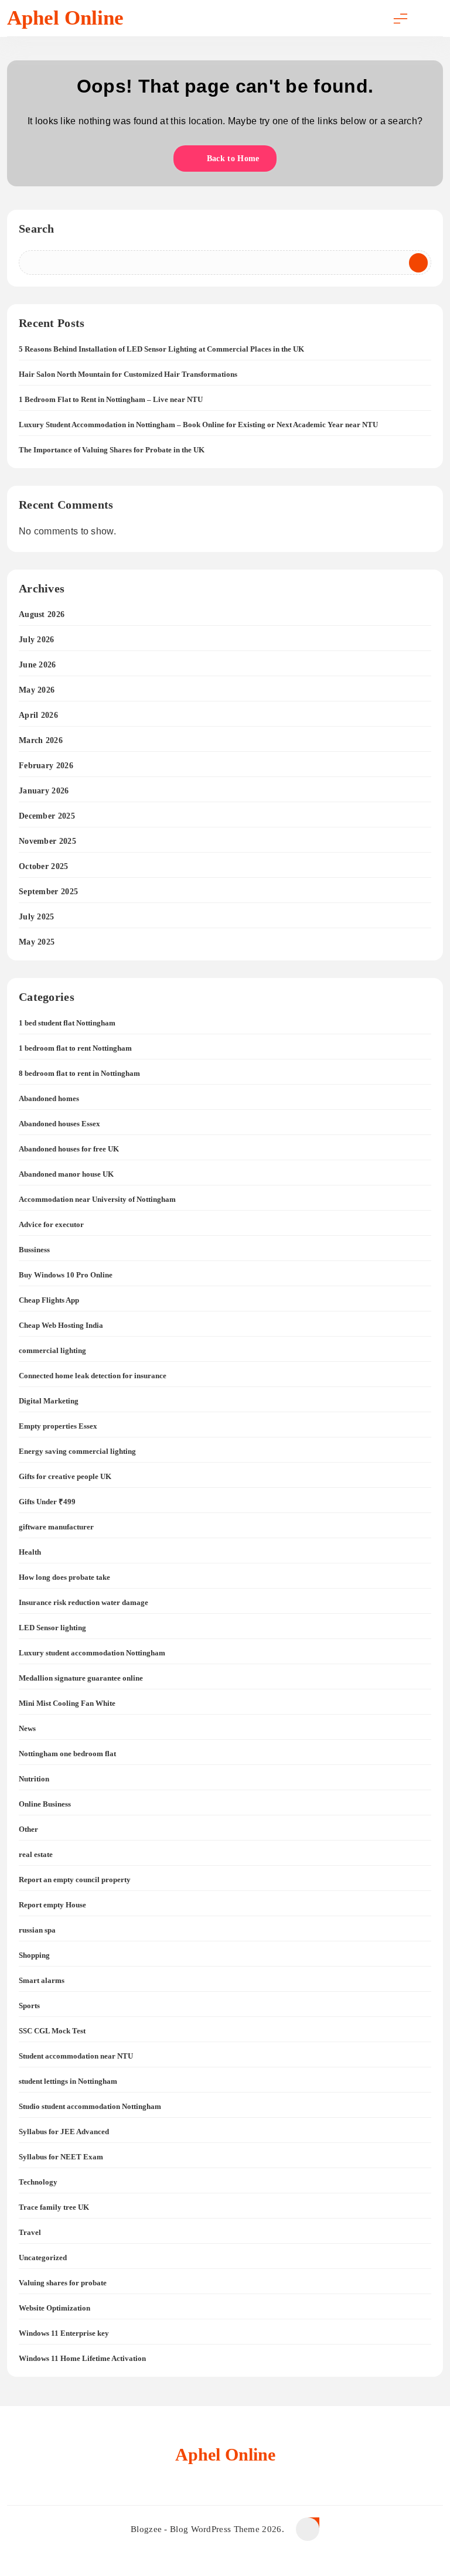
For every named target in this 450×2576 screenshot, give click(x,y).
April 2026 (38, 715)
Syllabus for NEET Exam (61, 2157)
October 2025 (44, 866)
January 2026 (44, 791)
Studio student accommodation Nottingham (90, 2106)
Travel (30, 2232)
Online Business (45, 1804)
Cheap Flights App (49, 1300)
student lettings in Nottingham (68, 2081)
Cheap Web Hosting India (61, 1325)
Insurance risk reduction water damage (83, 1602)
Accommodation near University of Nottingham (97, 1199)
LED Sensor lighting (52, 1628)
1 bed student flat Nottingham (67, 1023)
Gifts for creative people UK (65, 1476)
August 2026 (42, 614)
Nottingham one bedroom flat (67, 1754)
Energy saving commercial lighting (77, 1451)
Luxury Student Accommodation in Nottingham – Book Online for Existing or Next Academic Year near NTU (198, 425)
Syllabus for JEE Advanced (64, 2132)
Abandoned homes (49, 1098)
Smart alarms (42, 1980)
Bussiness (34, 1250)
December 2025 (47, 816)
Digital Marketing (49, 1401)
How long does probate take (64, 1577)
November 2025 (47, 841)
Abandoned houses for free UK (69, 1149)
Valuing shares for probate (63, 2283)
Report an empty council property (75, 1880)
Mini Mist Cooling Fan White (67, 1703)
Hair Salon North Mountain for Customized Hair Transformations (128, 374)
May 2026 (37, 690)
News (27, 1728)
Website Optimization (54, 2308)
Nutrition (34, 1779)
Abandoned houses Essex (59, 1124)
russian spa (37, 1930)
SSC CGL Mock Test (52, 2031)
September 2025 (48, 892)
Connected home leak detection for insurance (93, 1376)
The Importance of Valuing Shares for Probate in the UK (112, 450)
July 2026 (37, 640)
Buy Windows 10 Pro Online (66, 1275)
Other (28, 1829)
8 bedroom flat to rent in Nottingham (79, 1073)
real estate (36, 1854)
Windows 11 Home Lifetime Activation (82, 2358)
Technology (38, 2182)
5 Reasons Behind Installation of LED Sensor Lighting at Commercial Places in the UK (161, 349)
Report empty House (52, 1905)
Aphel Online (65, 18)
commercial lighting (52, 1350)
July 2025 (37, 917)
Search (37, 229)
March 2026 (41, 740)
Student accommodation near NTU (76, 2056)
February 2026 (46, 766)
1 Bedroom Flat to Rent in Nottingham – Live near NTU (111, 399)
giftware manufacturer (56, 1527)
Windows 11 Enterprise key (64, 2333)
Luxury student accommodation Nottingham (92, 1653)
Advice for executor (51, 1224)
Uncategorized (43, 2258)
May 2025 (37, 942)
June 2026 (37, 665)
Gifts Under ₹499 (47, 1502)
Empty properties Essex (58, 1426)
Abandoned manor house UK (66, 1174)
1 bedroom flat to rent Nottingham (75, 1048)
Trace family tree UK (54, 2207)
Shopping (34, 1955)
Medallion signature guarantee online (81, 1678)
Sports (29, 2006)
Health (30, 1552)
